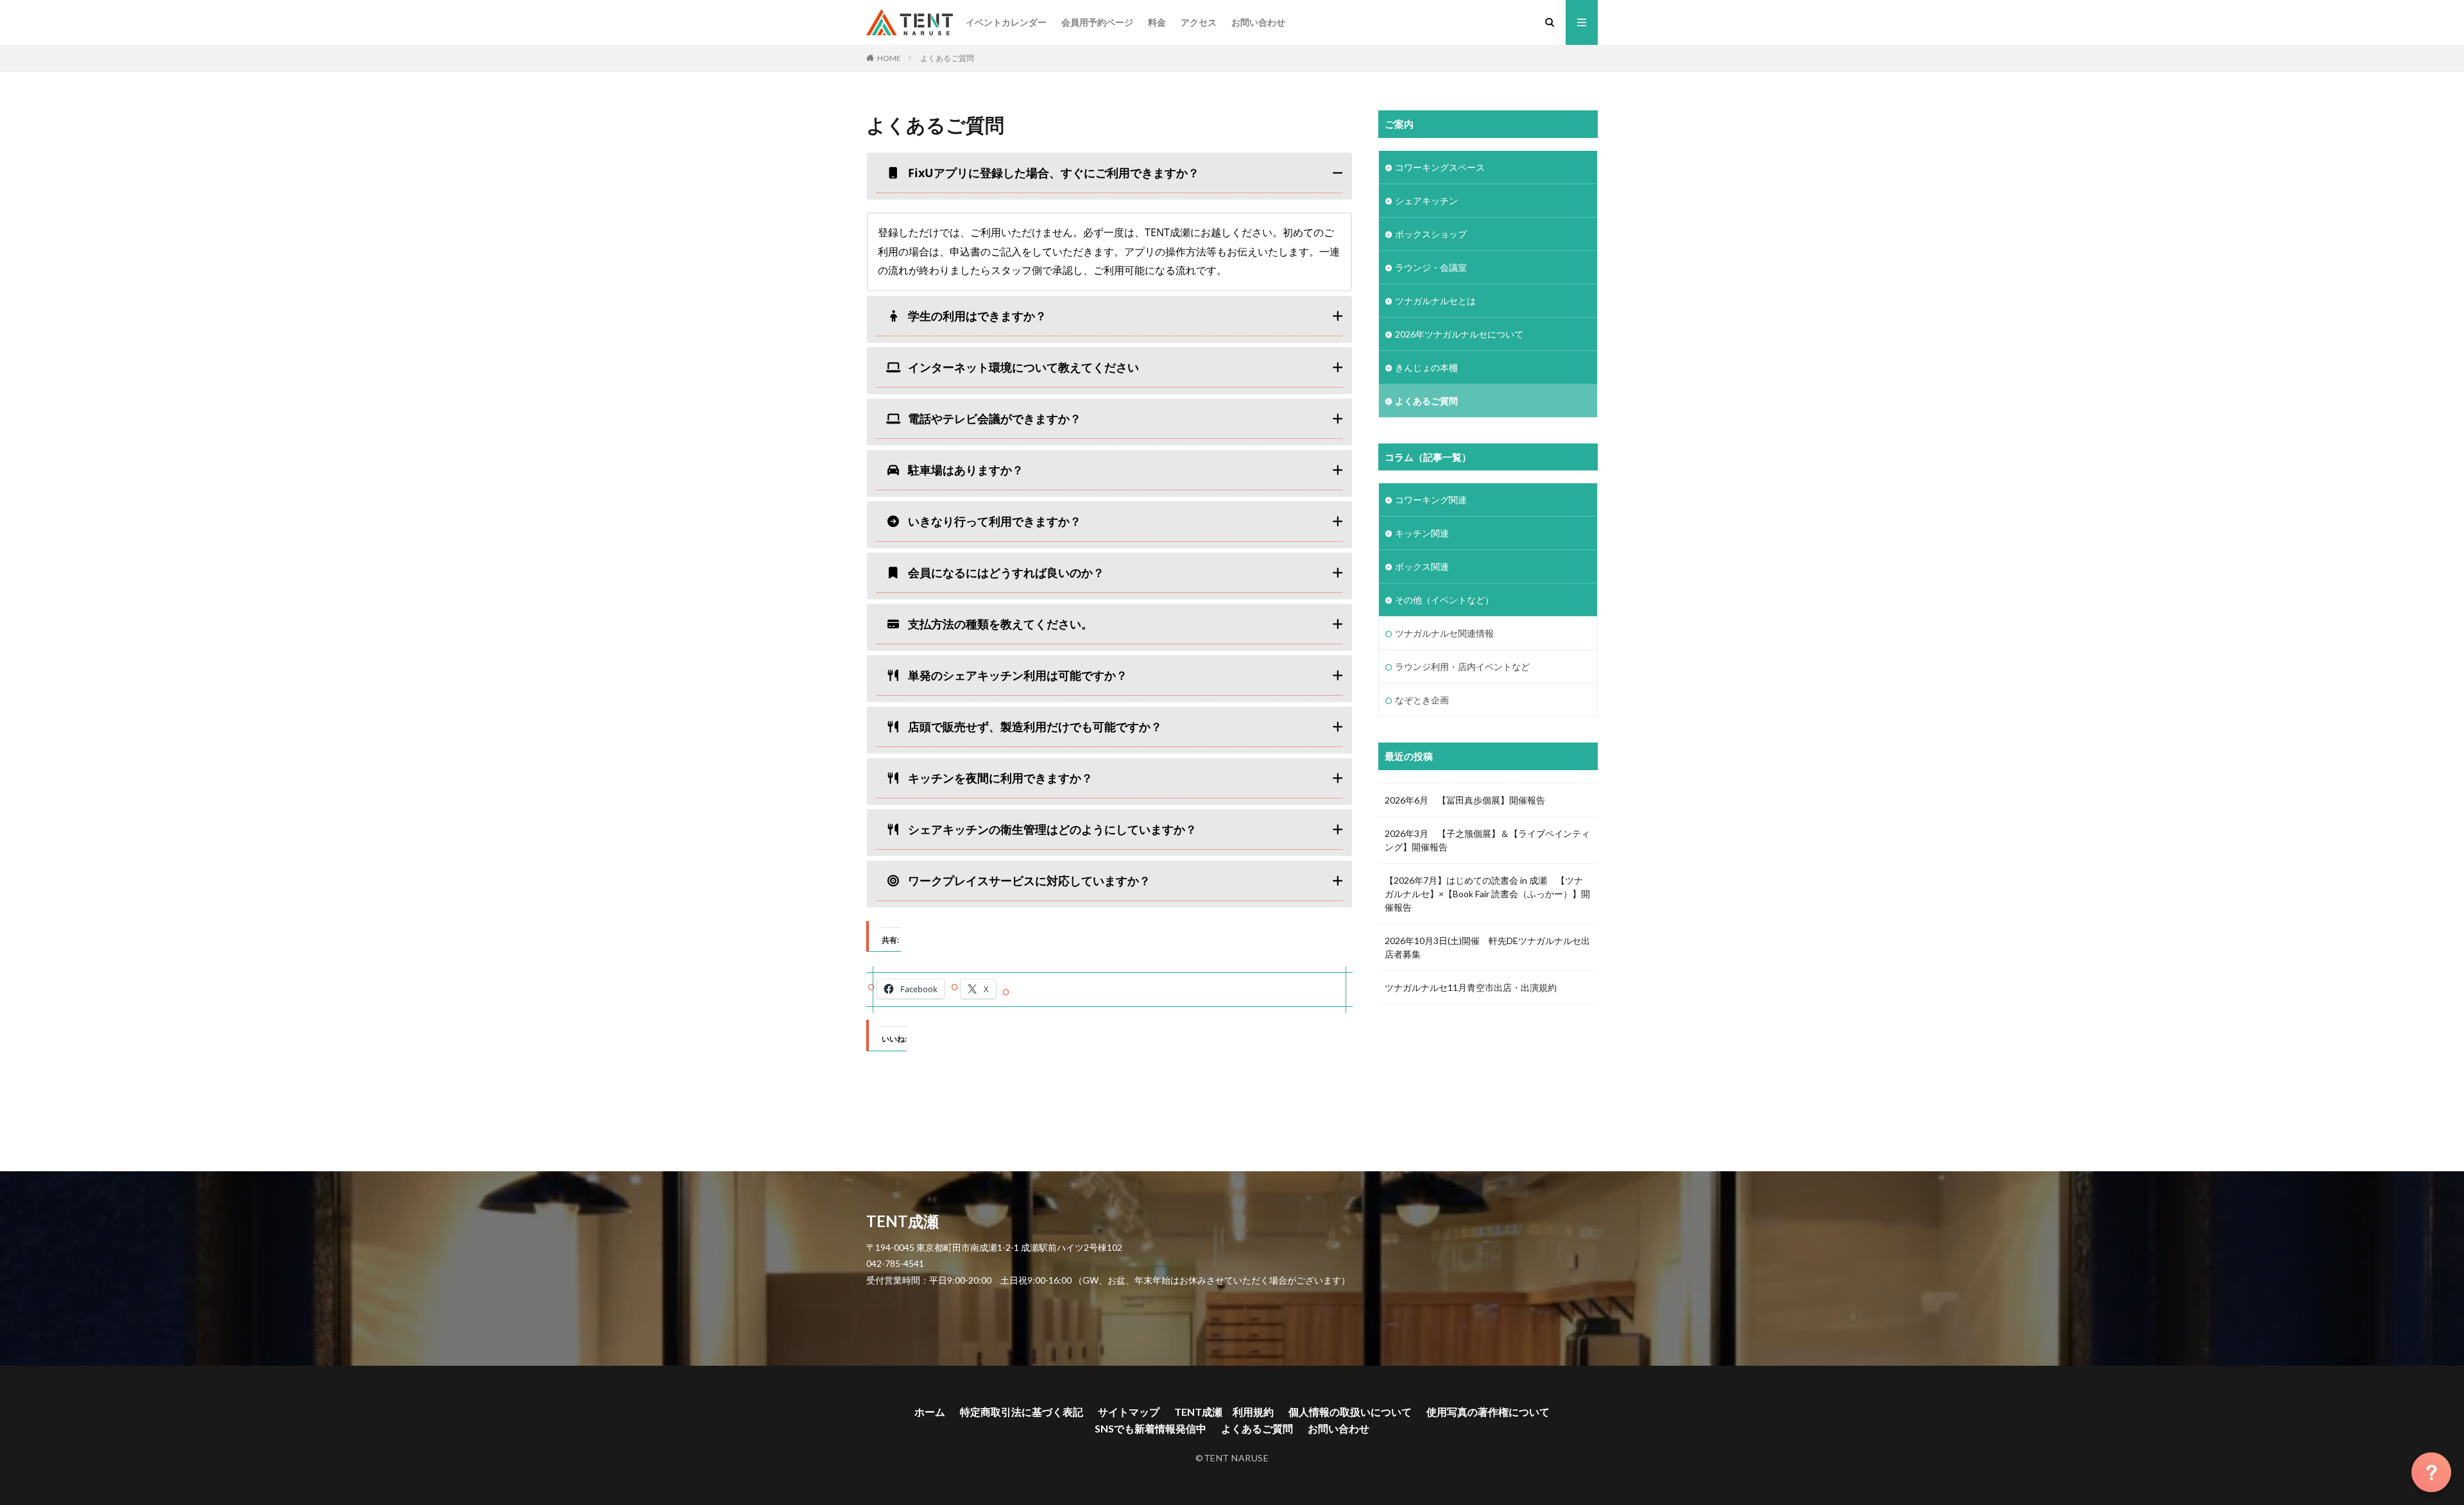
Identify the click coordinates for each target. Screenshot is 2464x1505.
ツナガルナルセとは (1435, 301)
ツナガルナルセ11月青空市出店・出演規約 (1471, 987)
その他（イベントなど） (1444, 600)
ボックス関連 (1422, 566)
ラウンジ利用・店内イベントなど (1462, 666)
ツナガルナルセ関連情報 (1444, 633)
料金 (1157, 22)
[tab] (1109, 176)
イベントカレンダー (1006, 22)
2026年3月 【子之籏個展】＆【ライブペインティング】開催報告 (1487, 840)
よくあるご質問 (947, 58)
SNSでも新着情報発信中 (1151, 1428)
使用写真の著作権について (1488, 1412)
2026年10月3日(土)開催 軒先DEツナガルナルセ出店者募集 (1487, 947)
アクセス (1199, 22)
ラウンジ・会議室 (1431, 267)
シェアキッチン (1426, 201)
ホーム (930, 1412)
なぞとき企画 (1422, 700)
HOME (889, 58)
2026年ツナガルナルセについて (1459, 334)
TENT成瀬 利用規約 (1224, 1412)
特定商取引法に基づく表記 (1022, 1412)
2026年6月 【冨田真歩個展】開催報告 (1465, 800)
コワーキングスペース (1440, 167)
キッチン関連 (1422, 533)
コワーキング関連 (1431, 500)
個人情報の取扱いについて (1350, 1412)
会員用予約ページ (1097, 22)
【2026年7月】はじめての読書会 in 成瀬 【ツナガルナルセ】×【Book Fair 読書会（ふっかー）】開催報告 (1487, 894)
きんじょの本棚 (1426, 367)
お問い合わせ (1258, 22)
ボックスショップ (1431, 234)
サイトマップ (1129, 1412)
